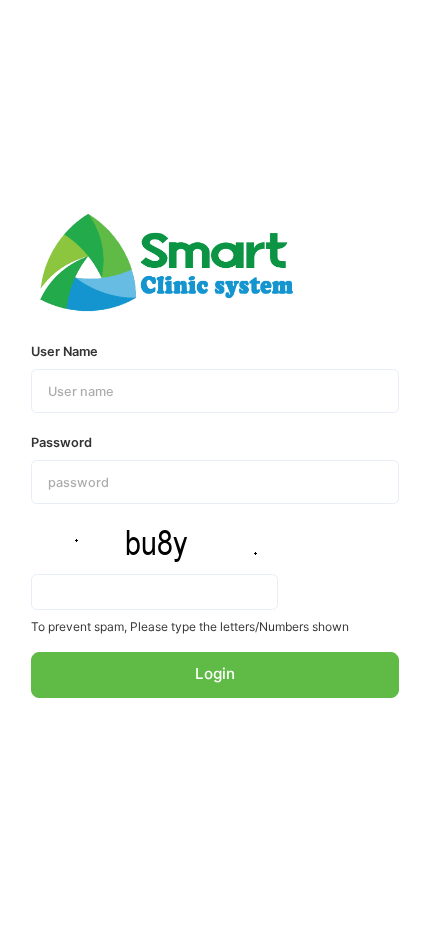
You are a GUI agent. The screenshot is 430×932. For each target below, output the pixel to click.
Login (215, 673)
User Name (64, 351)
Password (61, 442)
